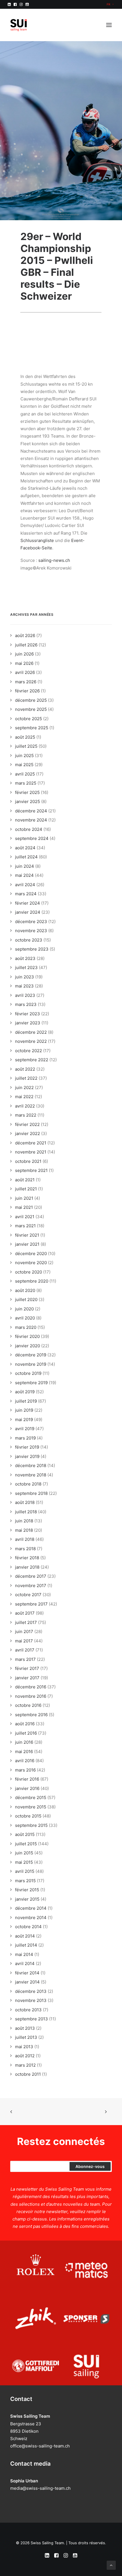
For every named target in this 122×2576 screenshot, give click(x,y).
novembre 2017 (31, 1586)
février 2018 (27, 1558)
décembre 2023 (31, 922)
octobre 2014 (28, 1927)
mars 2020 (26, 1327)
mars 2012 (25, 2065)
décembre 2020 (31, 1254)
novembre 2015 (31, 1807)
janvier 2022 (28, 1133)
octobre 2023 (29, 940)
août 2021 (25, 1180)
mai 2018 (24, 1530)
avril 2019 (25, 1429)
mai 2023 (24, 986)
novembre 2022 (31, 1041)
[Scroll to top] (111, 2565)
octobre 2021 (28, 1161)
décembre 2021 (31, 1143)
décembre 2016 (31, 1687)
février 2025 (27, 792)
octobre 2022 (29, 1051)
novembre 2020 (31, 1263)
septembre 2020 (32, 1281)
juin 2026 (24, 654)
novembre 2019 (31, 1364)
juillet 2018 (26, 1512)
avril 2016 (25, 1761)
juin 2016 (24, 1742)
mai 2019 (24, 1420)
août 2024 (25, 848)
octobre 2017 (28, 1595)
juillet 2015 (26, 1844)
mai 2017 (24, 1641)
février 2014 (27, 1973)
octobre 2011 (28, 2074)
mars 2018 (25, 1549)
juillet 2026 (26, 645)
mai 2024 (24, 875)
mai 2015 (24, 1862)
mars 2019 (25, 1438)
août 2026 (25, 635)
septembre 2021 (31, 1170)
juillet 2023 (26, 967)
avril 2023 (25, 995)
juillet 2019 (26, 1401)
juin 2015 (24, 1853)
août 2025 (25, 737)
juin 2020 (24, 1309)
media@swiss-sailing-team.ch (40, 2488)
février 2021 (27, 1235)
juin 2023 (25, 977)
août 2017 (25, 1613)
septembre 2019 (31, 1383)
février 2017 (27, 1668)
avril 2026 (25, 672)
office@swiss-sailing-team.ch (40, 2446)
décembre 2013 (31, 1991)
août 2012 (25, 2056)
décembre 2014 (31, 1908)
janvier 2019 (27, 1456)
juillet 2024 (26, 857)
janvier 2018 (27, 1567)
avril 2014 (25, 1963)
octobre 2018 (28, 1484)
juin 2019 (24, 1410)
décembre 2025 (31, 700)
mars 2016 (25, 1770)
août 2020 (25, 1290)
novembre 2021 (31, 1152)
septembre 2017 (31, 1604)
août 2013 (25, 2028)
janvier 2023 (28, 1023)
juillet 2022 (26, 1078)
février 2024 (28, 903)
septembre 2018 (31, 1493)
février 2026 (27, 691)
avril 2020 (25, 1318)
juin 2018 (24, 1521)
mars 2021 (25, 1226)
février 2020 (27, 1336)
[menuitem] (110, 4)
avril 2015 (25, 1871)
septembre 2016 (31, 1715)
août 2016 (25, 1724)
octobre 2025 (29, 719)
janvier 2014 (27, 1982)
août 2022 (25, 1069)
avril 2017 (25, 1650)
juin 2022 (24, 1088)
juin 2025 (24, 756)
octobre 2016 (28, 1705)
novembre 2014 (31, 1918)
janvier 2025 (28, 801)
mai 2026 (24, 663)
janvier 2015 (27, 1899)
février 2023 (28, 1014)
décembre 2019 (31, 1355)
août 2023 (25, 958)
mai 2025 (24, 765)
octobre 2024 (29, 829)
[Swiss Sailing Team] (19, 25)
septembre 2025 (32, 728)
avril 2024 (25, 885)
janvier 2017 (27, 1678)
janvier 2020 (28, 1346)
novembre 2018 (31, 1475)
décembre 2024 (31, 811)
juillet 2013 (26, 2037)
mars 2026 (26, 682)
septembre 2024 (32, 838)
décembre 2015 (31, 1797)
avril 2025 (25, 774)
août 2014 (25, 1936)
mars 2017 (25, 1659)
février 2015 (27, 1890)
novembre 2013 (31, 2000)
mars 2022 (26, 1115)
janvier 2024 (28, 912)
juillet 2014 (26, 1945)
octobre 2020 (29, 1272)
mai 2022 (24, 1097)
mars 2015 (25, 1881)
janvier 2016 (27, 1788)
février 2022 (27, 1124)
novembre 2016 (31, 1696)
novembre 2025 (31, 709)
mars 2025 (26, 783)
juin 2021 (24, 1198)
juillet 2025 (26, 746)
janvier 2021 (27, 1244)
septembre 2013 (31, 2019)
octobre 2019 (28, 1373)
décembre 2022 (31, 1032)
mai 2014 (24, 1954)
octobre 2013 (28, 2010)
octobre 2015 (28, 1816)
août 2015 (25, 1834)
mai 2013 (24, 2047)
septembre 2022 (32, 1060)
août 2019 (25, 1392)
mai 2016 (24, 1752)
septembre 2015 (31, 1825)
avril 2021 (25, 1217)
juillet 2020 (26, 1299)
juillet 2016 (26, 1733)
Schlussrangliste (37, 540)
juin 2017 (24, 1631)
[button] (9, 4)
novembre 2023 (31, 931)
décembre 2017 (31, 1576)
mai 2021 (24, 1207)
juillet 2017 (26, 1622)
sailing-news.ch (54, 560)
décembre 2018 (31, 1465)
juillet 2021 (26, 1189)
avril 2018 (25, 1539)
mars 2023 (26, 1004)
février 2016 (27, 1779)
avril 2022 (25, 1106)
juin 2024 (25, 866)
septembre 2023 (32, 949)
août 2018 (25, 1502)
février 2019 (27, 1447)
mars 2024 (26, 894)
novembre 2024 (31, 820)
